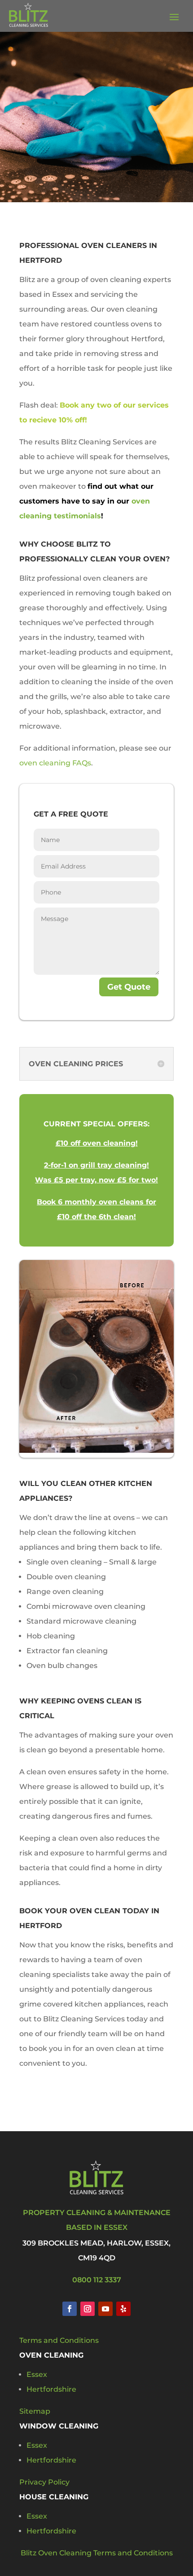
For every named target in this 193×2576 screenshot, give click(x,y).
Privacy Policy (44, 2482)
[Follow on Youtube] (105, 2309)
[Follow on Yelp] (123, 2309)
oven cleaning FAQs (55, 763)
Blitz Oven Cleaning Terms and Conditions (97, 2553)
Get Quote (129, 987)
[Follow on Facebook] (70, 2309)
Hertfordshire (51, 2389)
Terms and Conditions (59, 2340)
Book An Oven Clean (97, 155)
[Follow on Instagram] (88, 2309)
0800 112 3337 (97, 2280)
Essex (37, 2374)
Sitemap (35, 2411)
